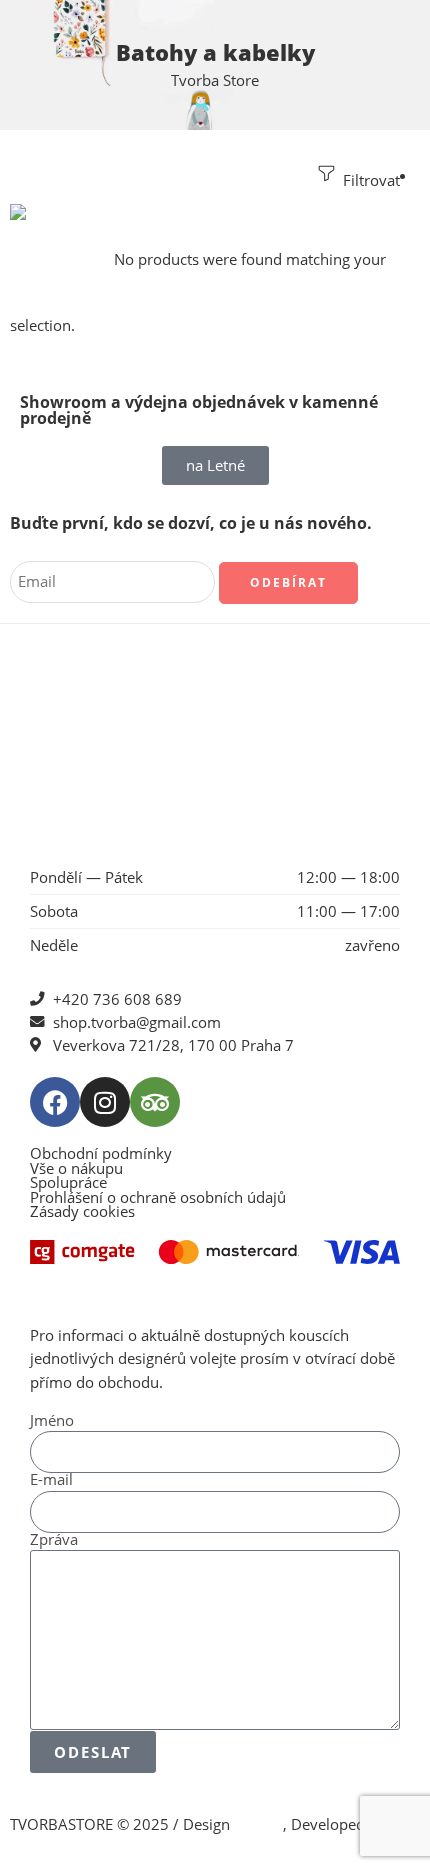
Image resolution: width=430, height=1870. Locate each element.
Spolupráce (68, 1183)
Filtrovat (369, 180)
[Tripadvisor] (155, 1102)
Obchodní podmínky (101, 1154)
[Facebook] (55, 1102)
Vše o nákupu (76, 1169)
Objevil (258, 1824)
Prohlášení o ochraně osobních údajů (158, 1198)
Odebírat (288, 582)
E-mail (51, 1480)
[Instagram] (105, 1102)
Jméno (52, 1421)
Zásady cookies (82, 1212)
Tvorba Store (215, 80)
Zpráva (54, 1540)
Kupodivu (43, 1847)
